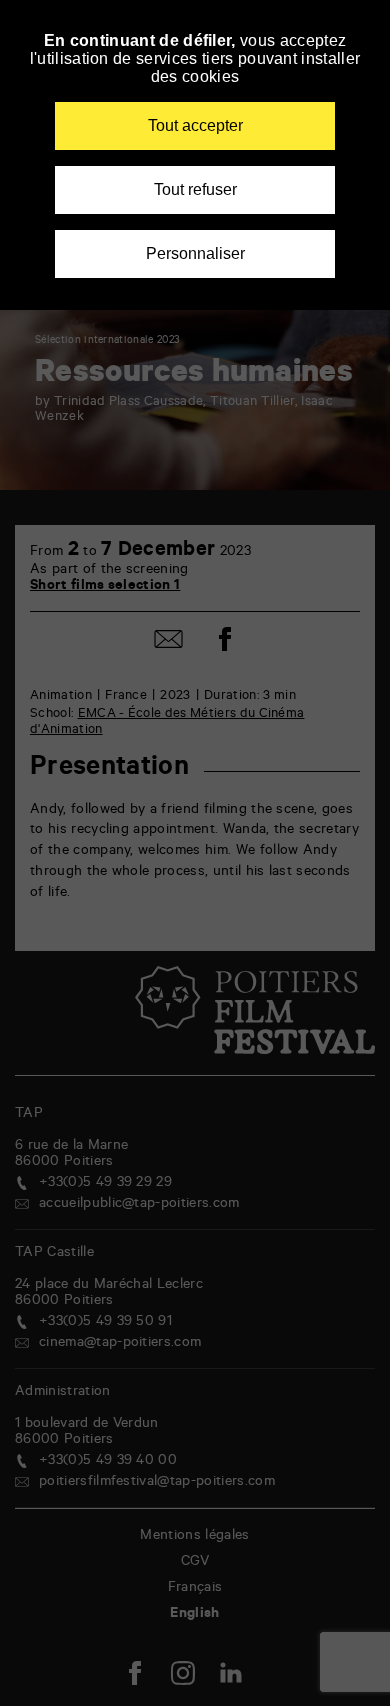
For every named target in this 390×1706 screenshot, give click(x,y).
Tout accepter (195, 125)
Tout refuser (195, 189)
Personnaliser (195, 253)
